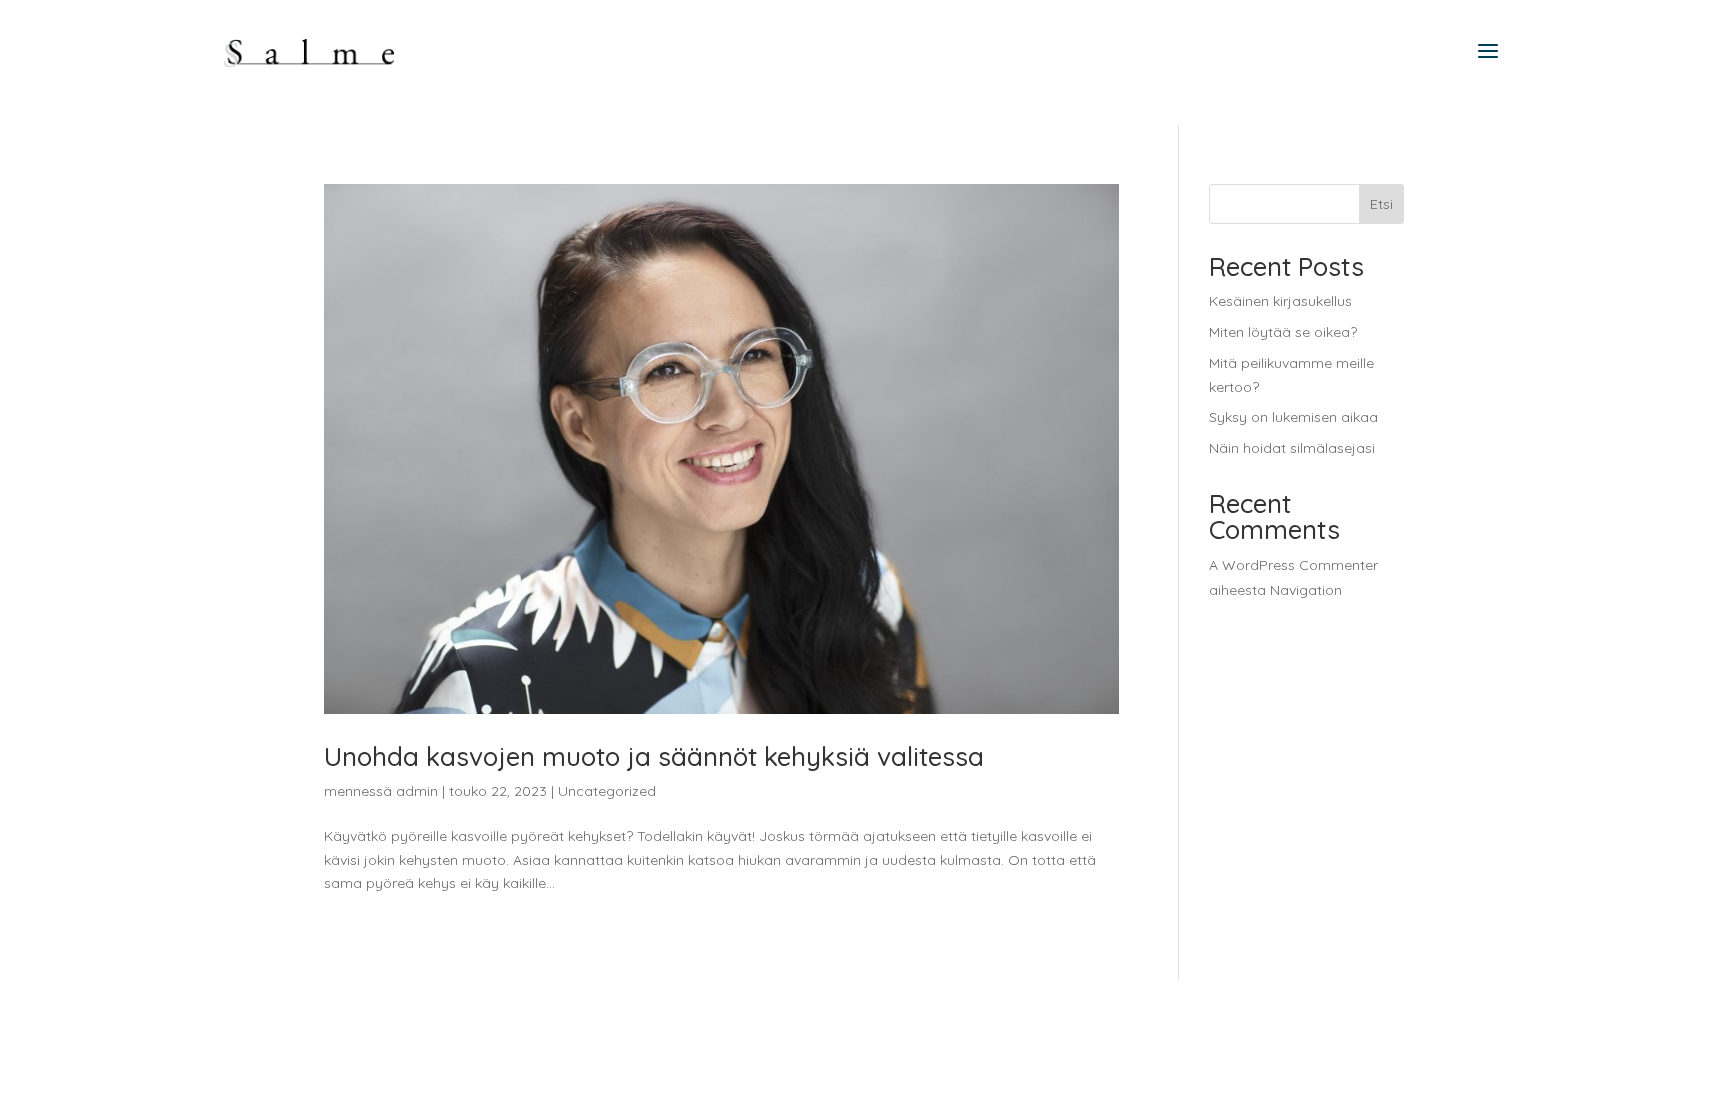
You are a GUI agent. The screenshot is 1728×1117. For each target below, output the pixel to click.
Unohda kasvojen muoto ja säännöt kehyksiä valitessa (654, 756)
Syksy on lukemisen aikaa (1293, 417)
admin (417, 791)
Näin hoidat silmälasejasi (1292, 448)
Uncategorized (607, 791)
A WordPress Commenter (1293, 565)
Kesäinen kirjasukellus (1280, 301)
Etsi (1381, 204)
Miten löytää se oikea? (1283, 332)
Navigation (1306, 590)
